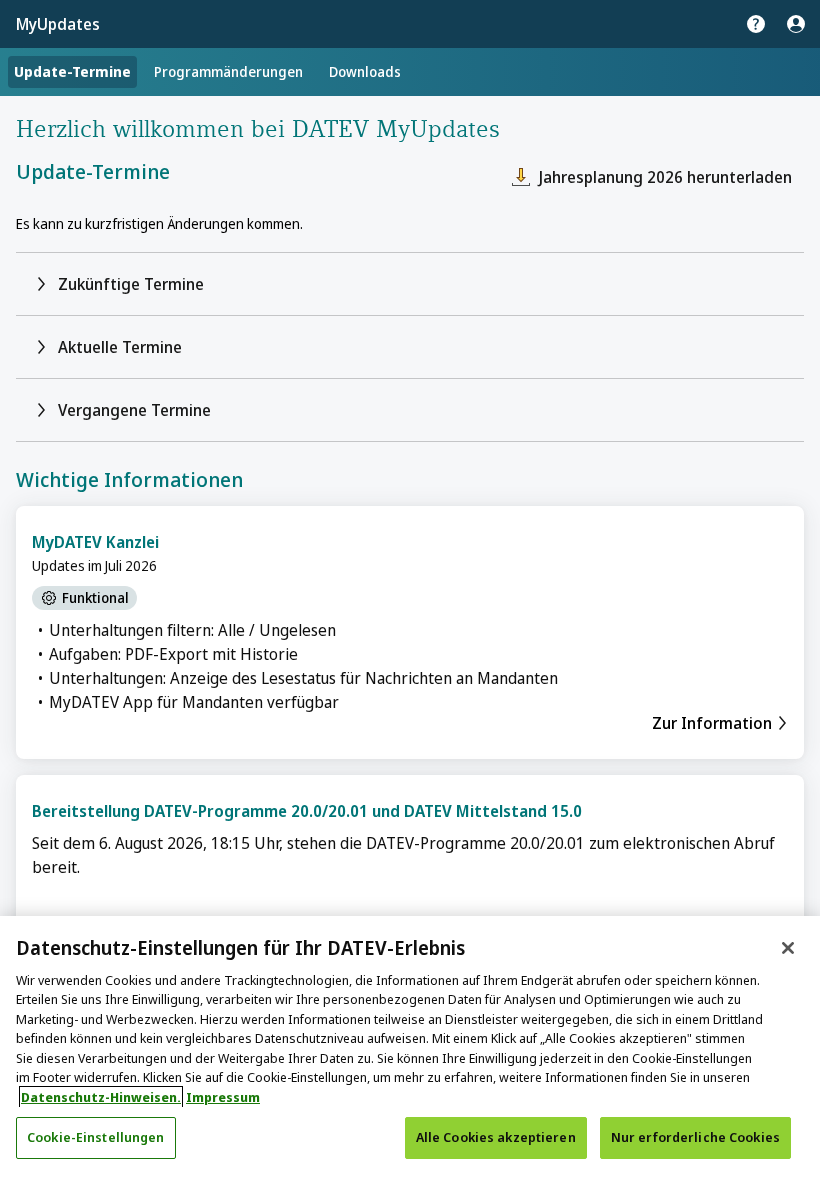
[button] (410, 284)
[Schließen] (788, 948)
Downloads (365, 71)
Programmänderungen (228, 71)
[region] (410, 1048)
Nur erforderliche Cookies (695, 1137)
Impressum (223, 1097)
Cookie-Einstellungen (96, 1137)
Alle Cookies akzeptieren (496, 1137)
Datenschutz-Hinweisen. (101, 1097)
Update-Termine (72, 71)
